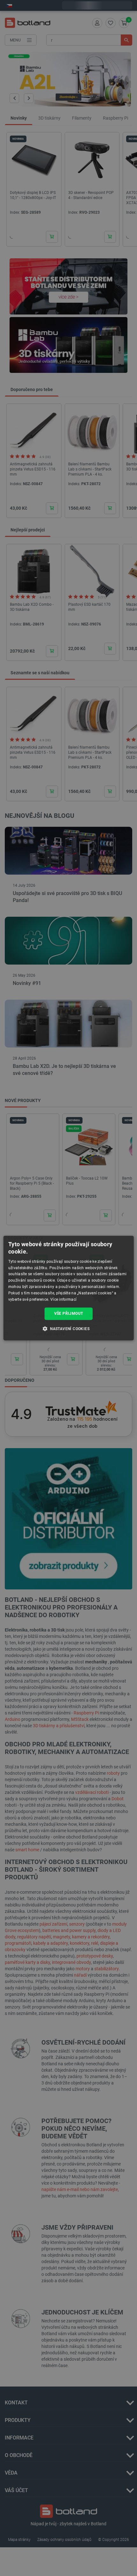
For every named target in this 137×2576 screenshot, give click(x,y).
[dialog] (69, 1288)
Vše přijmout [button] (69, 1314)
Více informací (63, 1299)
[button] (68, 1329)
